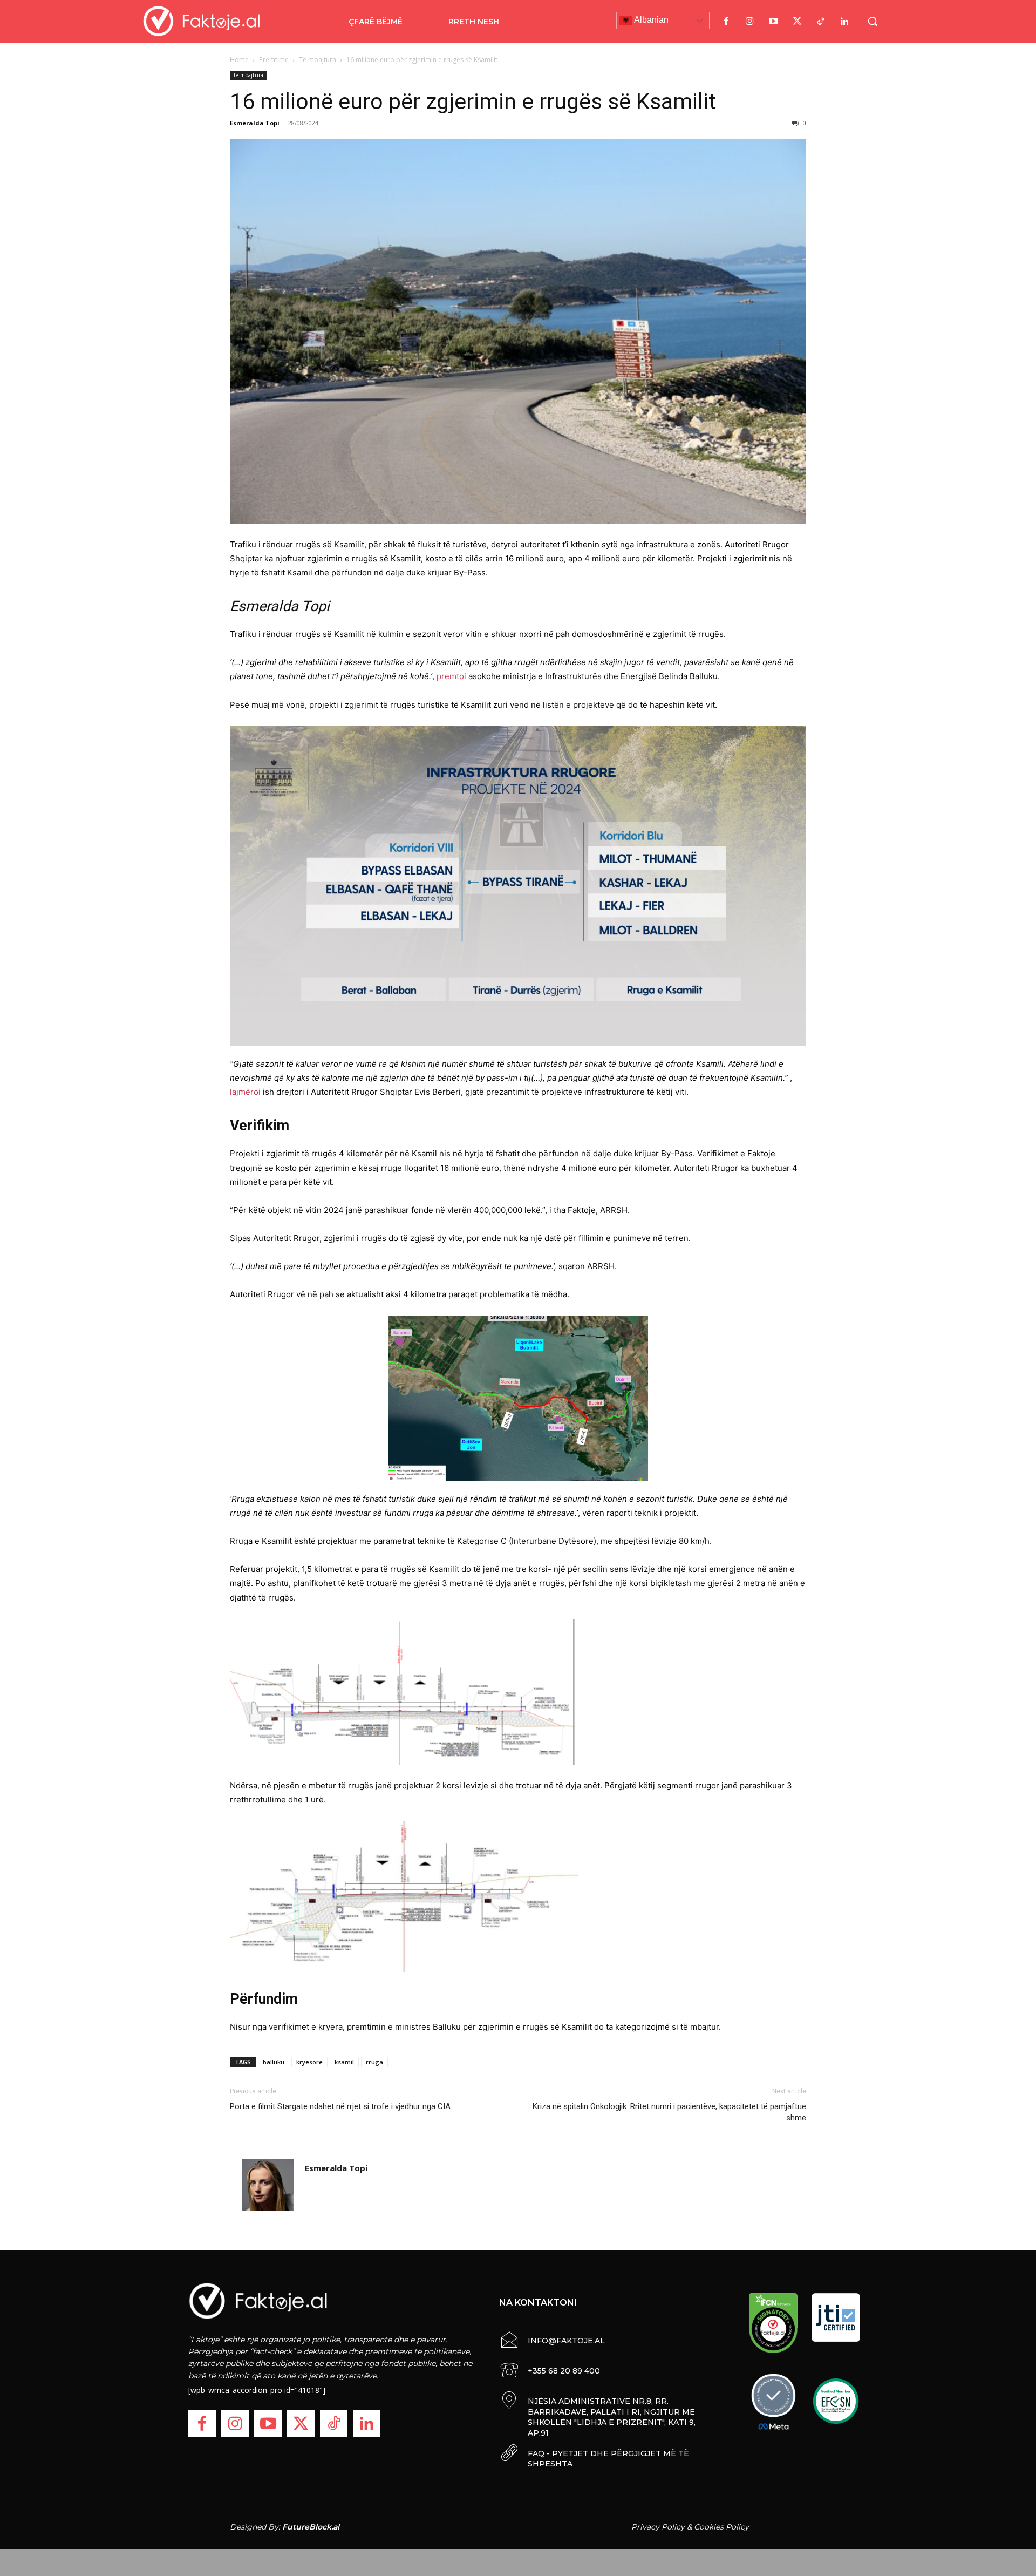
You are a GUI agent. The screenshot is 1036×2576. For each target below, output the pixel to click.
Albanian (650, 20)
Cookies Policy (721, 2527)
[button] (873, 21)
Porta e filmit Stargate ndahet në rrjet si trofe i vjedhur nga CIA (340, 2106)
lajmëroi (245, 1092)
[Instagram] (749, 22)
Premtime (274, 60)
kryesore (309, 2062)
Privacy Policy (658, 2527)
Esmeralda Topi (255, 123)
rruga (374, 2062)
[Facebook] (726, 22)
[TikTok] (821, 22)
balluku (274, 2062)
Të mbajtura (318, 60)
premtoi (451, 676)
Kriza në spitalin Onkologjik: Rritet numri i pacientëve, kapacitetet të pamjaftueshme (669, 2112)
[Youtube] (773, 22)
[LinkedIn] (844, 22)
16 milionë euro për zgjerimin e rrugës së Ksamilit (473, 101)
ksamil (344, 2062)
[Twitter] (797, 22)
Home (239, 60)
